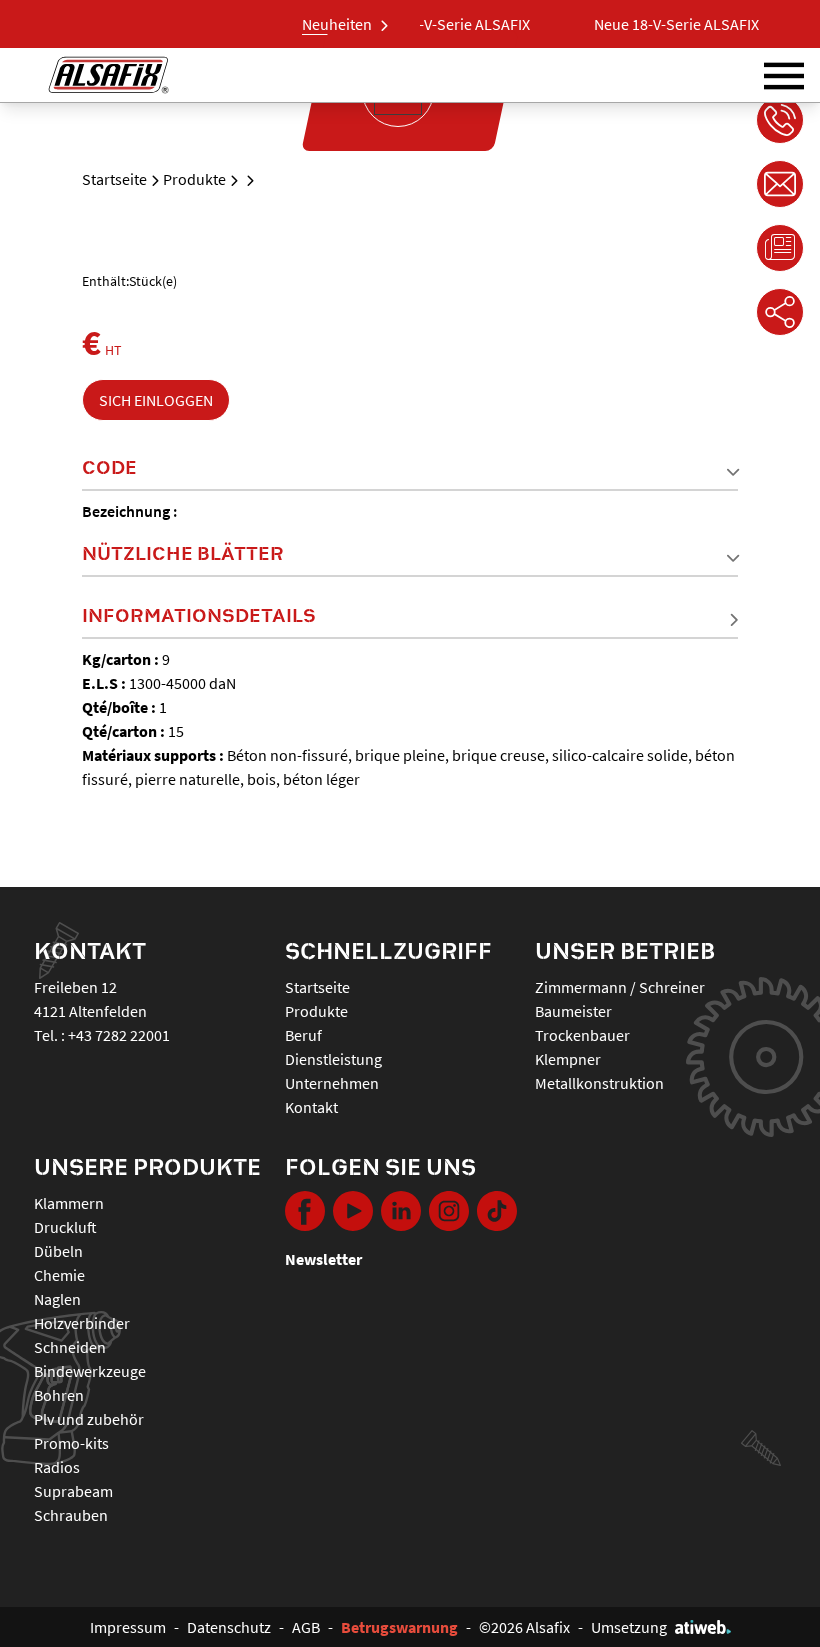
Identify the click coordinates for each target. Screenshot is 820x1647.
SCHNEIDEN (70, 1347)
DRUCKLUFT (65, 1227)
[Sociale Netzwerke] (780, 312)
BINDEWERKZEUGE (90, 1371)
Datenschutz (229, 1627)
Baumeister (573, 1011)
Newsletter (323, 1259)
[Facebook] (305, 1211)
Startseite (114, 179)
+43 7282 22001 (119, 1035)
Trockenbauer (582, 1035)
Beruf (303, 1035)
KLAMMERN (69, 1203)
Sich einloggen (156, 400)
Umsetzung (629, 1627)
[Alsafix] (108, 75)
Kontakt (311, 1107)
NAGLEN (57, 1299)
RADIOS (57, 1467)
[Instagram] (449, 1211)
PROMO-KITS (71, 1443)
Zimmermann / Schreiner (620, 987)
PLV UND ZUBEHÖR (89, 1419)
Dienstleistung (333, 1059)
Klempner (568, 1059)
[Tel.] (780, 120)
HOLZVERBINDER (82, 1323)
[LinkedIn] (401, 1211)
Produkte (194, 179)
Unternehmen (332, 1083)
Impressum (128, 1627)
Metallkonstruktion (599, 1083)
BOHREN (59, 1395)
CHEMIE (59, 1275)
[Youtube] (353, 1211)
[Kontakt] (780, 184)
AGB (306, 1627)
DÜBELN (58, 1251)
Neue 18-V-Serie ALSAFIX (436, 24)
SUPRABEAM (73, 1491)
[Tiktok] (497, 1211)
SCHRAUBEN (71, 1515)
